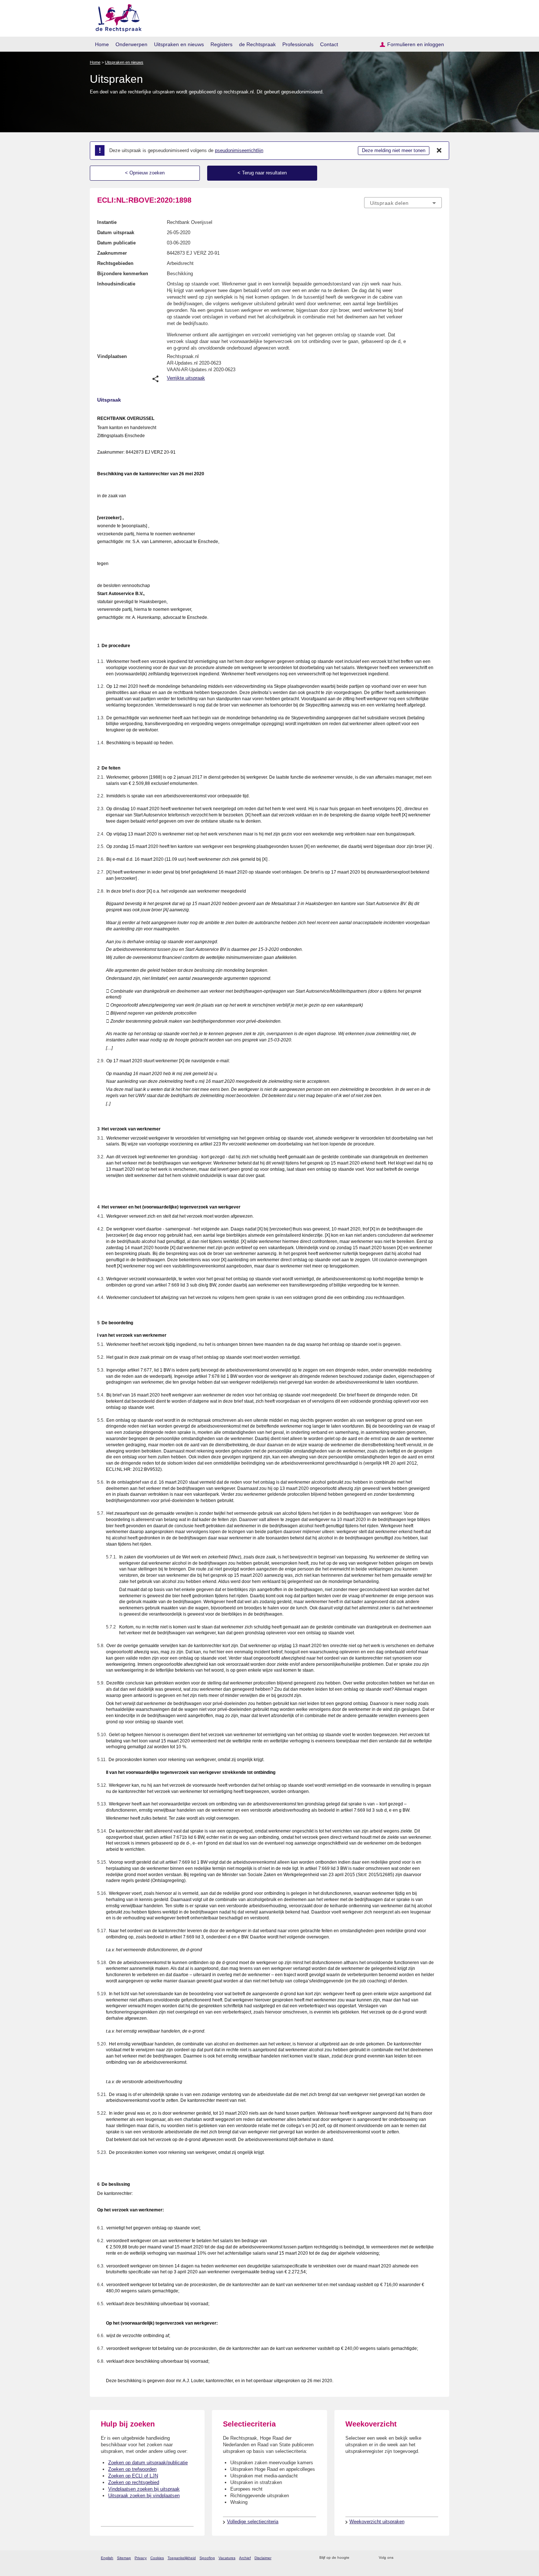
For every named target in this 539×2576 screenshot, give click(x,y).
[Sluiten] (439, 151)
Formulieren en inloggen (416, 44)
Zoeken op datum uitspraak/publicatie (148, 2463)
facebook (409, 2558)
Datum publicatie (116, 243)
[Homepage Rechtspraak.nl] (116, 17)
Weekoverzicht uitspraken (377, 2522)
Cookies (157, 2558)
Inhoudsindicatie (116, 284)
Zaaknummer (112, 253)
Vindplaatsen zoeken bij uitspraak (144, 2489)
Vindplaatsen (112, 356)
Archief (245, 2558)
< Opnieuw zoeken (145, 173)
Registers (221, 44)
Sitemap (124, 2558)
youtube (438, 2558)
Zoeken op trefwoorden (132, 2469)
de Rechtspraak (257, 44)
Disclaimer (263, 2558)
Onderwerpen (131, 44)
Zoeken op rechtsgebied (134, 2482)
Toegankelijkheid (182, 2558)
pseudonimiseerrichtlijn (239, 150)
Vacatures (227, 2558)
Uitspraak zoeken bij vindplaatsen (144, 2496)
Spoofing (207, 2558)
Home (102, 44)
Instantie (107, 222)
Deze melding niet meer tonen (394, 150)
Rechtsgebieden (115, 263)
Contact (329, 44)
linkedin (428, 2558)
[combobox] (403, 203)
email (366, 2558)
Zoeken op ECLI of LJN (133, 2476)
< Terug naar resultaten (262, 173)
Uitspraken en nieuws (179, 44)
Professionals (298, 44)
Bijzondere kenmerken (123, 274)
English (107, 2558)
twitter (400, 2558)
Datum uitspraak (116, 232)
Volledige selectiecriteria (253, 2522)
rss (356, 2558)
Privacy (141, 2558)
